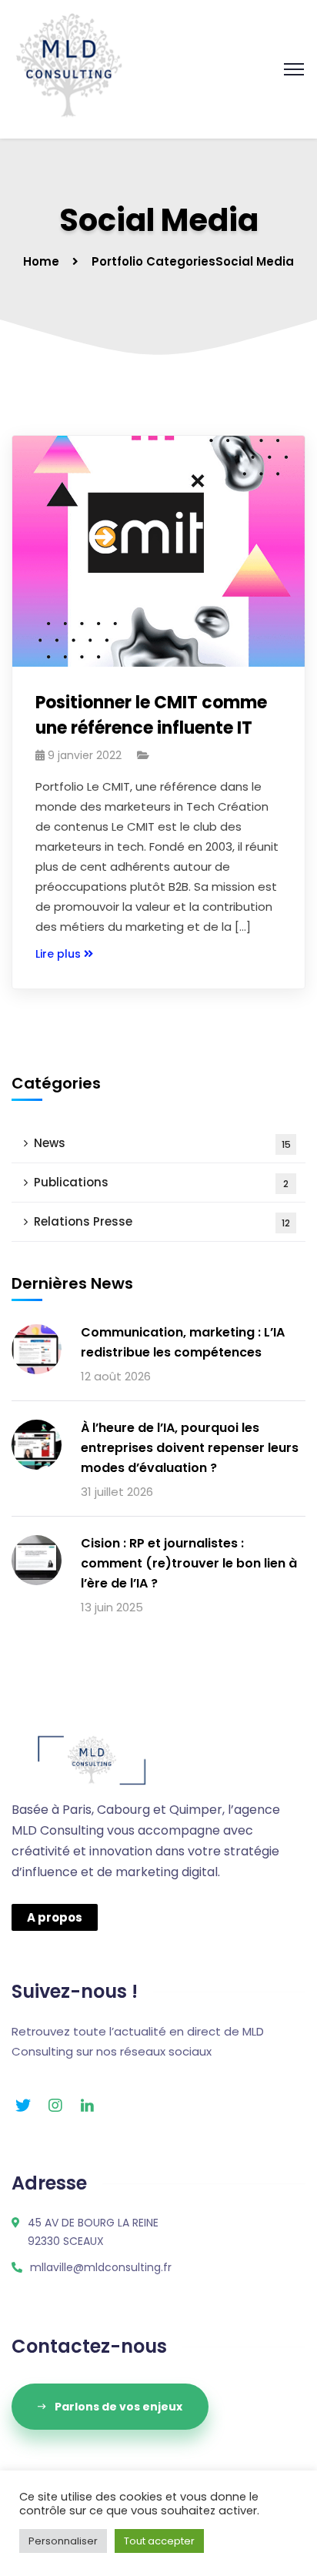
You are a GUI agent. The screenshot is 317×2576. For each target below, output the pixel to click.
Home (41, 261)
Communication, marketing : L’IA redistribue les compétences (183, 1342)
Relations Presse (162, 1221)
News (162, 1143)
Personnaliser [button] (63, 2541)
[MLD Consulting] (69, 68)
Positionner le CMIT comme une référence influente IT (151, 715)
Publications (161, 1182)
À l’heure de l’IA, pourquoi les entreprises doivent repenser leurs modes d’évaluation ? (190, 1448)
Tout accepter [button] (159, 2541)
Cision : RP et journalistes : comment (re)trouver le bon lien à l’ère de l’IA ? (189, 1563)
